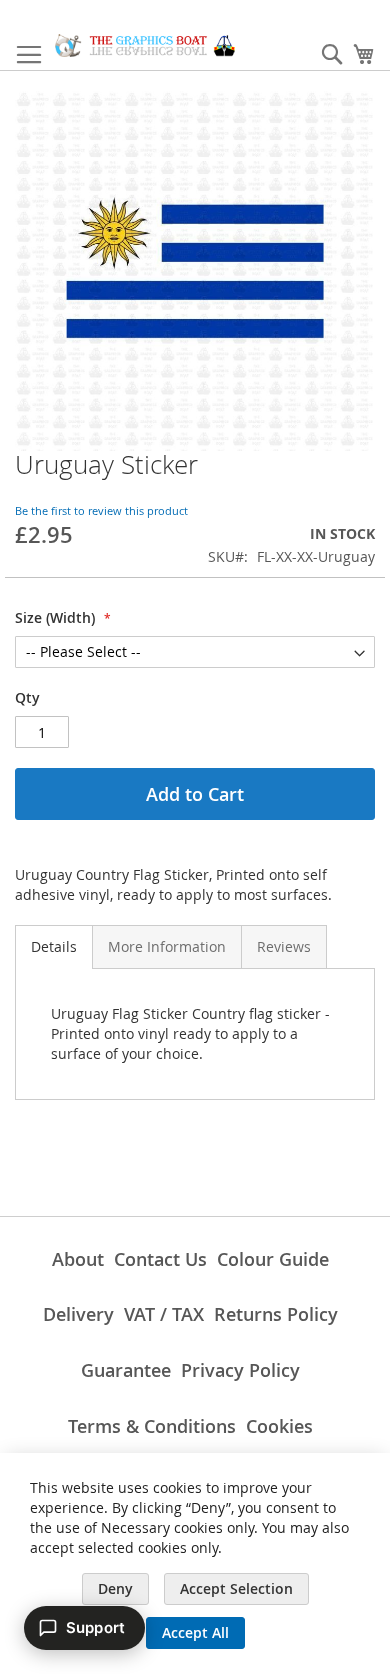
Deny (115, 1588)
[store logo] (145, 45)
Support (95, 1627)
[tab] (54, 947)
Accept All (195, 1632)
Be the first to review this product (101, 510)
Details (54, 946)
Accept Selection (236, 1588)
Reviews (284, 946)
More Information (167, 946)
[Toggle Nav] (29, 55)
